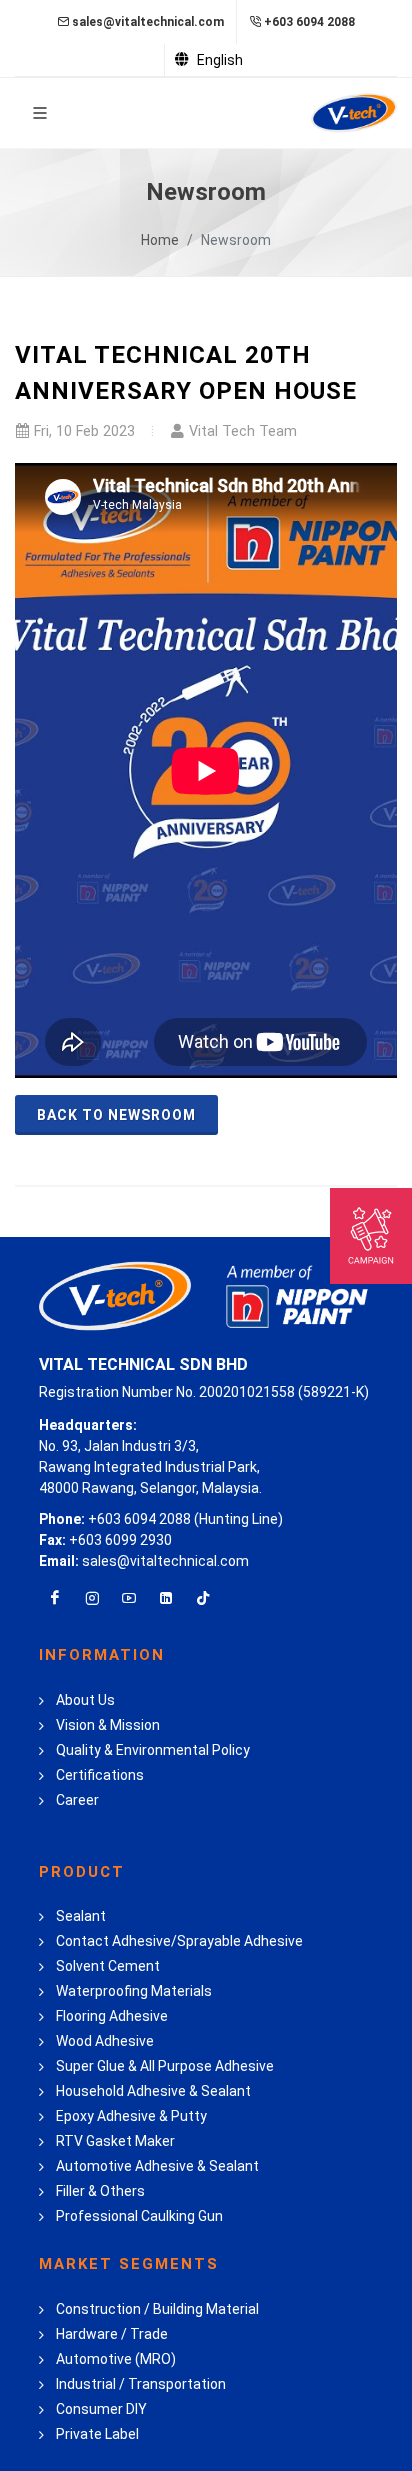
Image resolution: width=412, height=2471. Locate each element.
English (218, 60)
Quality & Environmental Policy (153, 1750)
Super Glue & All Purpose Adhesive (165, 2066)
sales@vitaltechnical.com (148, 22)
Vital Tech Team (243, 431)
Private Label (97, 2434)
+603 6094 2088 (309, 22)
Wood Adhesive (105, 2041)
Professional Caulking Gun (139, 2216)
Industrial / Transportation (141, 2384)
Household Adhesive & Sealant (153, 2091)
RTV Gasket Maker (115, 2141)
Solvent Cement (108, 1966)
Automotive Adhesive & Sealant (157, 2166)
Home (160, 240)
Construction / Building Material (157, 2309)
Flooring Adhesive (112, 2016)
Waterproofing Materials (134, 1991)
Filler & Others (100, 2191)
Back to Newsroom (116, 1115)
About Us (85, 1700)
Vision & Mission (108, 1725)
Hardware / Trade (112, 2334)
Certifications (100, 1775)
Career (77, 1800)
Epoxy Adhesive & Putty (131, 2116)
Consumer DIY (101, 2409)
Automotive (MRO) (116, 2359)
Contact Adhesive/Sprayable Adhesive (179, 1941)
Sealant (81, 1916)
